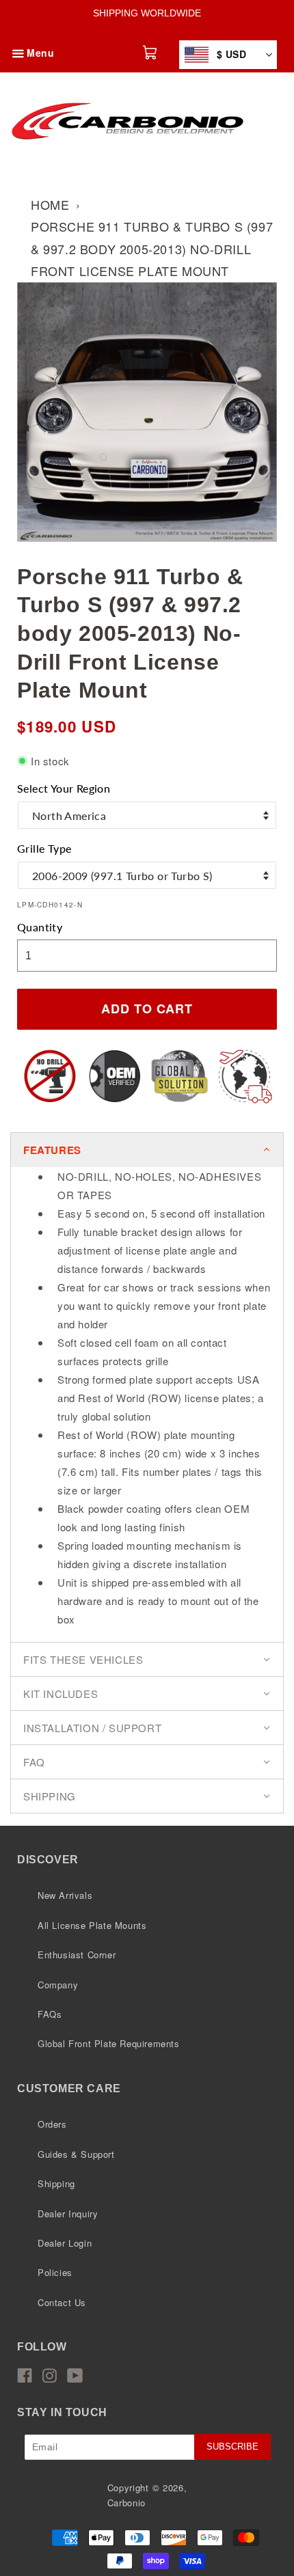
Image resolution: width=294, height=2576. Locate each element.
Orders (52, 2124)
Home (50, 204)
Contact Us (62, 2302)
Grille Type (44, 848)
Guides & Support (76, 2154)
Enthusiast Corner (77, 1955)
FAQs (50, 2014)
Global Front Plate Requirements (109, 2043)
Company (58, 1985)
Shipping (56, 2183)
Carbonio (127, 2503)
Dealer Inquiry (68, 2214)
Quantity (40, 927)
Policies (55, 2272)
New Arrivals (65, 1895)
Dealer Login (65, 2243)
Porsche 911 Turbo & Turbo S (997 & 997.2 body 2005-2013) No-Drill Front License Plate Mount (152, 248)
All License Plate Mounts (92, 1925)
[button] (18, 42)
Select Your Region (64, 788)
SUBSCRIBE (232, 2447)
